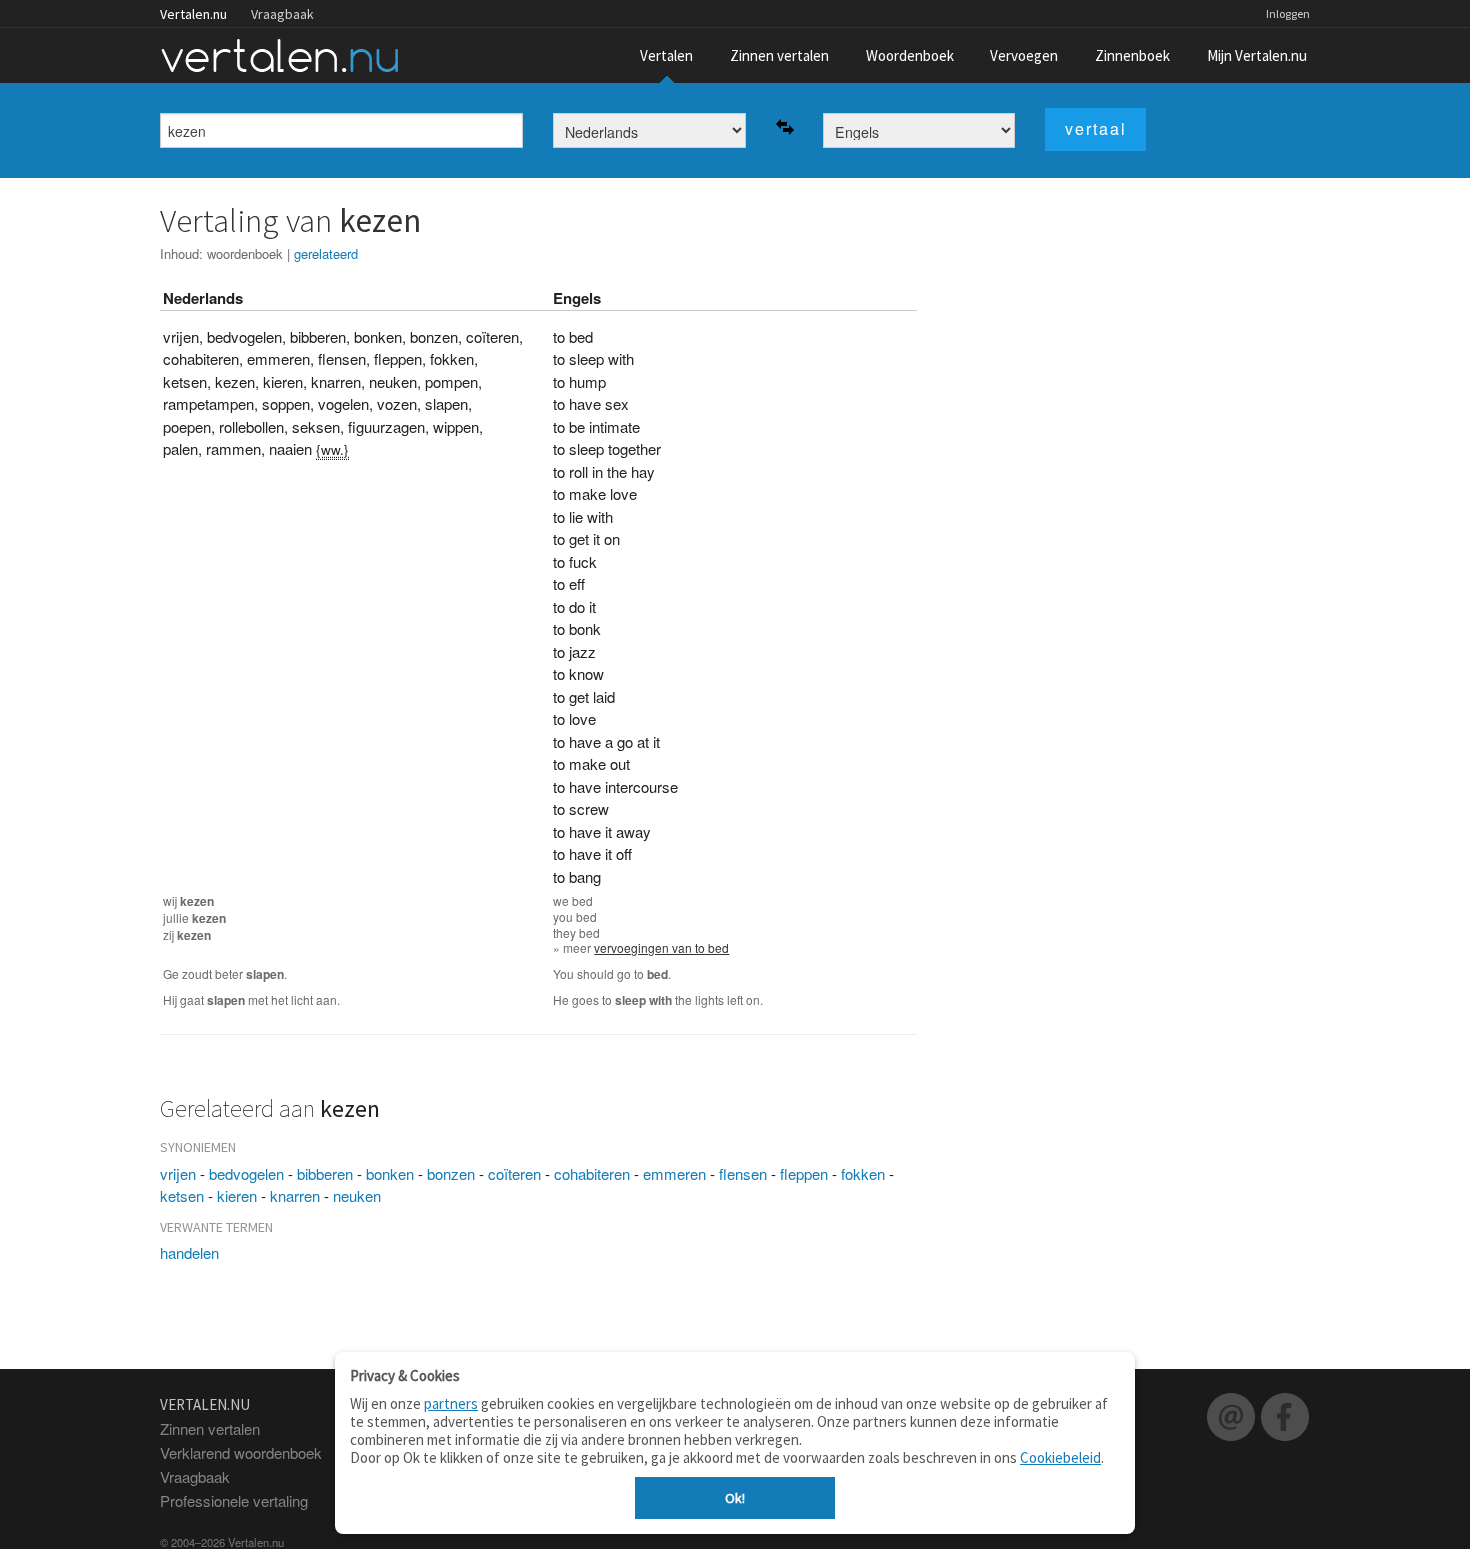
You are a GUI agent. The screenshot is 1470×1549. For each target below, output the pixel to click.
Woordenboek (910, 55)
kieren (237, 1195)
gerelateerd (326, 253)
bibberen (325, 1173)
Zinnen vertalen (779, 55)
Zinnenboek (1132, 55)
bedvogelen (246, 1173)
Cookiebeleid (1060, 1457)
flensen (743, 1173)
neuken (357, 1195)
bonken (390, 1173)
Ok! (735, 1498)
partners (451, 1403)
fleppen (804, 1173)
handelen (189, 1252)
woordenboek (245, 253)
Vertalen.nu (193, 14)
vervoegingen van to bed (661, 947)
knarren (295, 1195)
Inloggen (1288, 13)
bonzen (451, 1173)
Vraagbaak (282, 14)
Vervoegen (1024, 55)
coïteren (514, 1173)
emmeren (674, 1173)
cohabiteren (592, 1173)
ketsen (182, 1195)
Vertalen (666, 55)
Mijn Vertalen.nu (1257, 55)
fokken (863, 1173)
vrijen (178, 1173)
